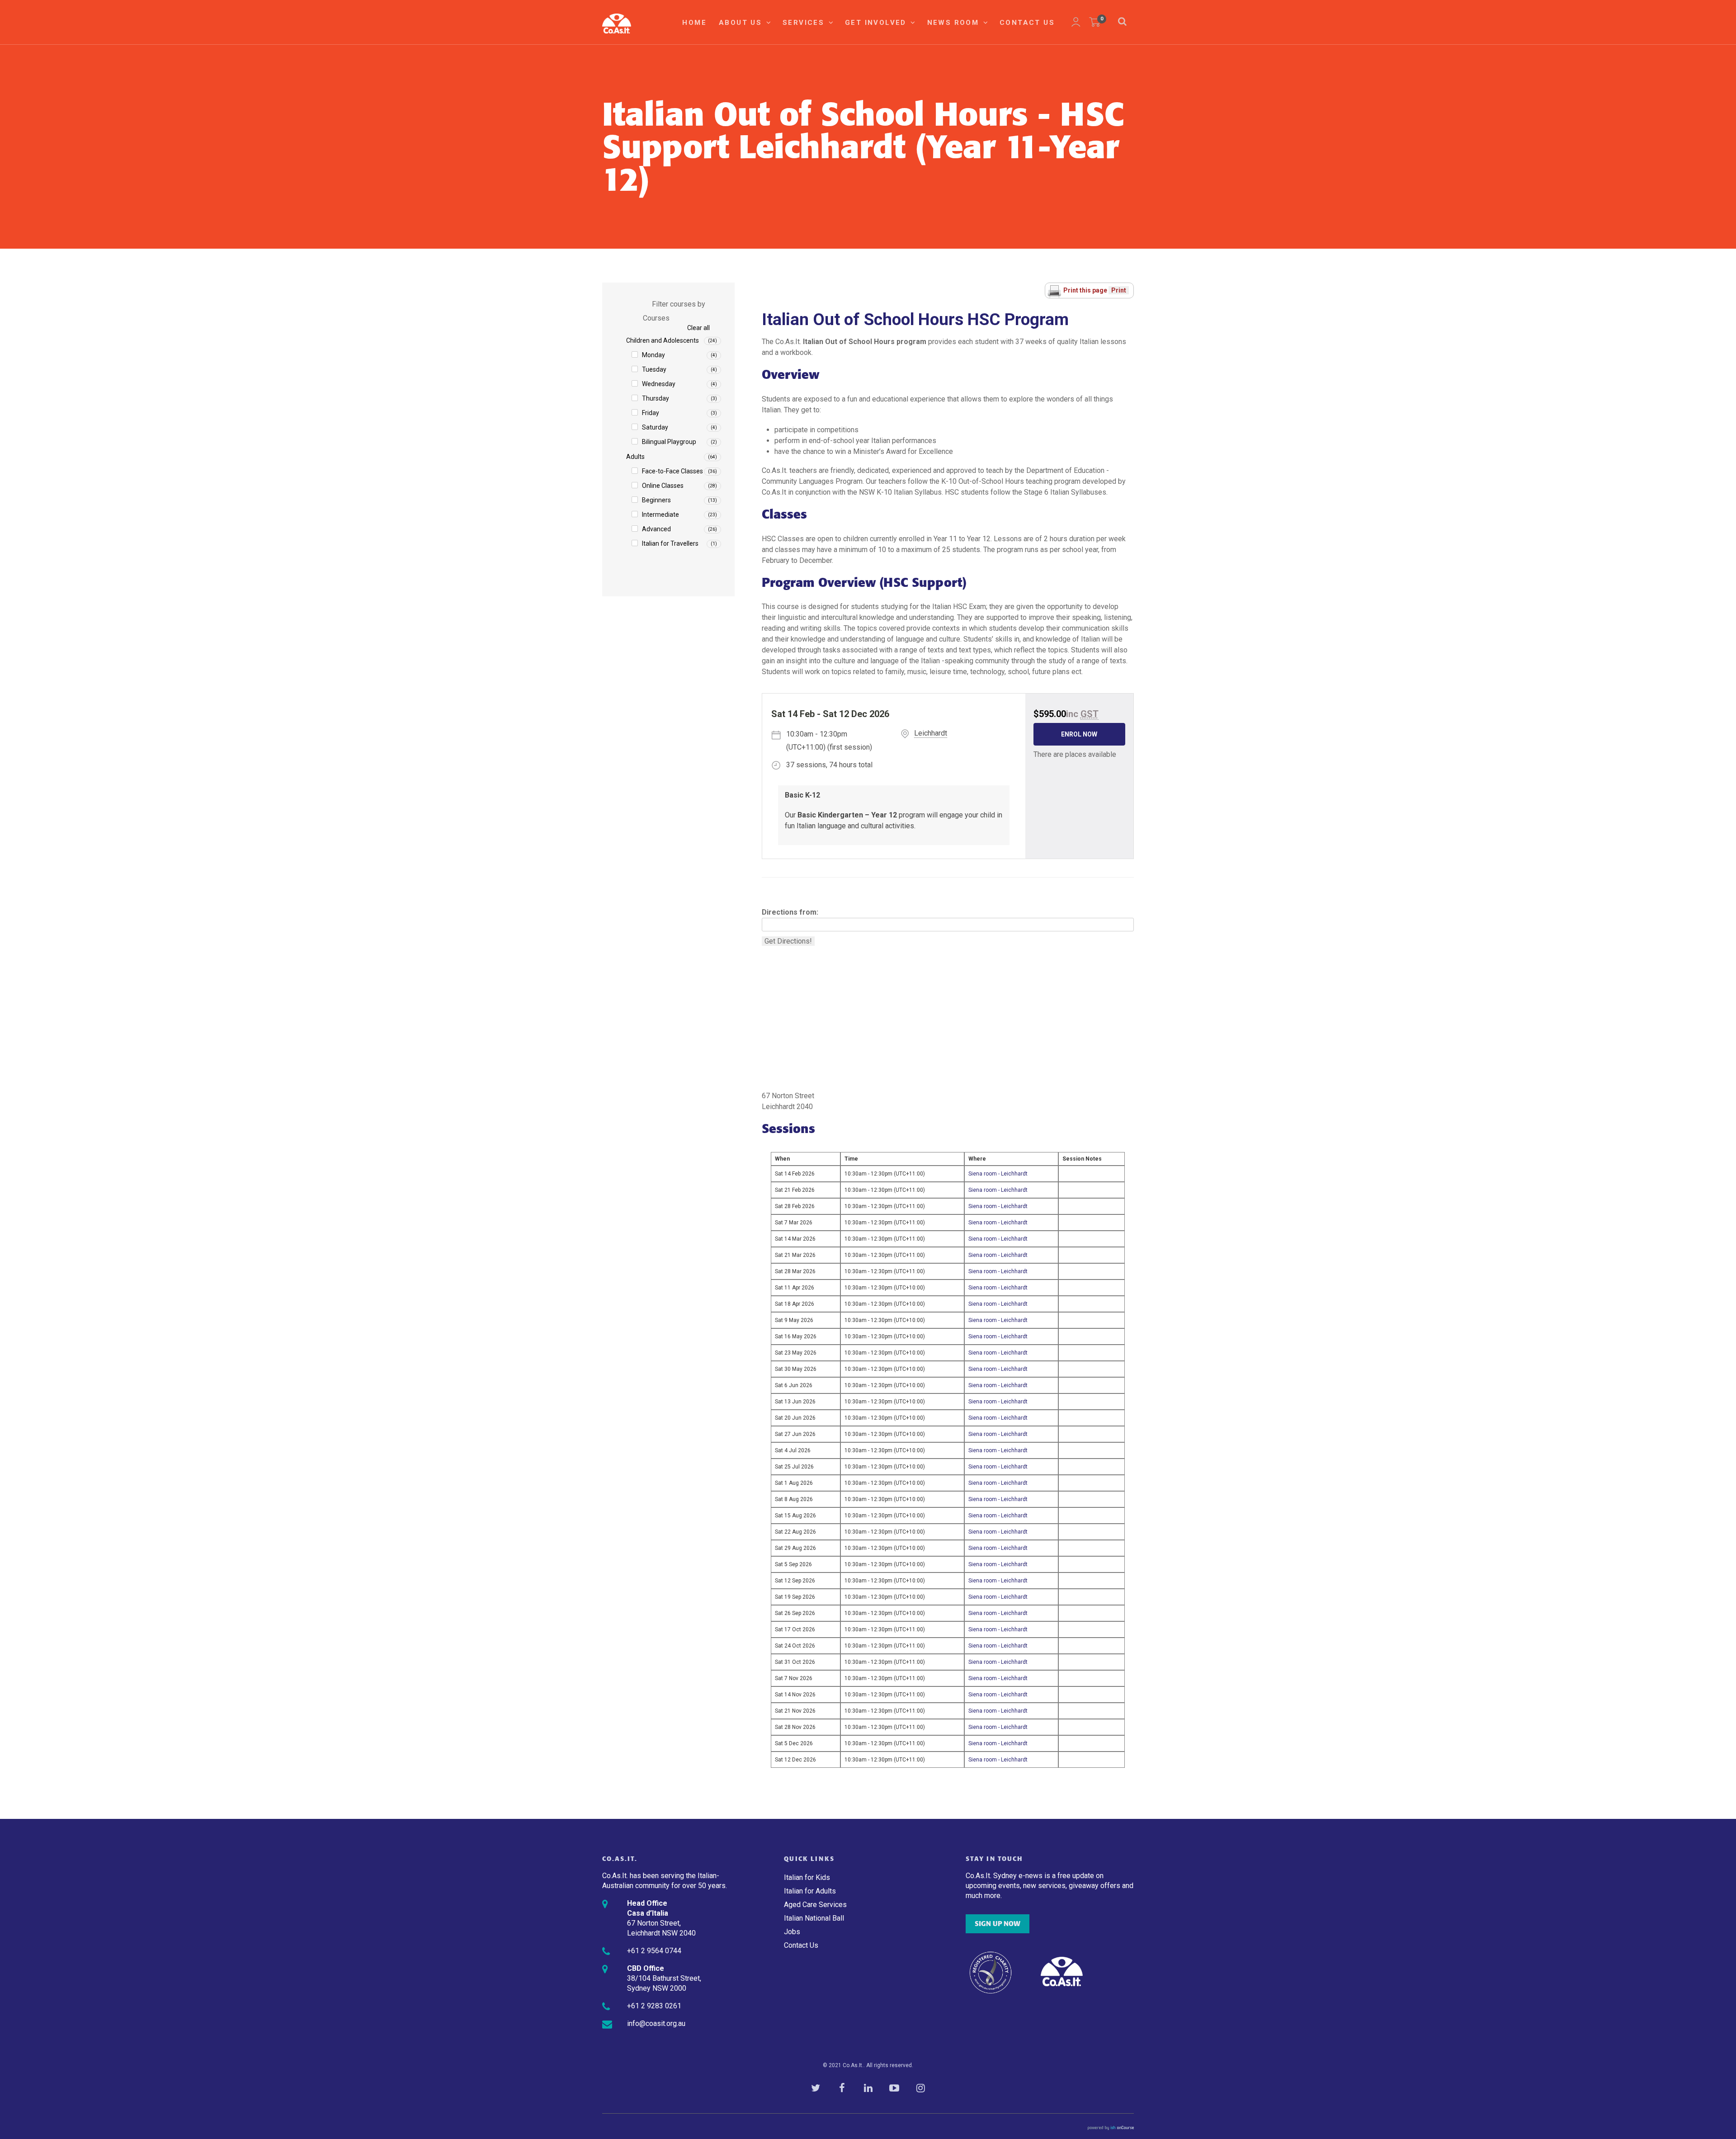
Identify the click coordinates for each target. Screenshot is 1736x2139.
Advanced (656, 529)
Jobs (792, 1932)
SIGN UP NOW (998, 1924)
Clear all (698, 328)
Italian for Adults (810, 1891)
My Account (1076, 22)
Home (694, 23)
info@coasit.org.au (656, 2023)
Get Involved (877, 23)
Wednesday (659, 384)
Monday (653, 355)
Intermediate (660, 515)
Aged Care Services (815, 1905)
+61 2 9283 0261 (654, 2006)
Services (805, 23)
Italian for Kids (807, 1877)
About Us (742, 23)
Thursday (656, 398)
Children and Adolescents (663, 340)
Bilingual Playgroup (669, 442)
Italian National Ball (814, 1918)
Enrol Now (1079, 734)
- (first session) (829, 741)
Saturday (655, 427)
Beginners (656, 500)
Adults (635, 457)
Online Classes (663, 486)
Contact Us (1027, 23)
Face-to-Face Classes (672, 471)
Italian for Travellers (670, 543)
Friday (651, 413)
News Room (955, 23)
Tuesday (654, 369)
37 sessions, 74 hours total (829, 765)
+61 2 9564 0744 (654, 1951)
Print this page (1086, 290)
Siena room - (998, 1174)
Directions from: (790, 912)
